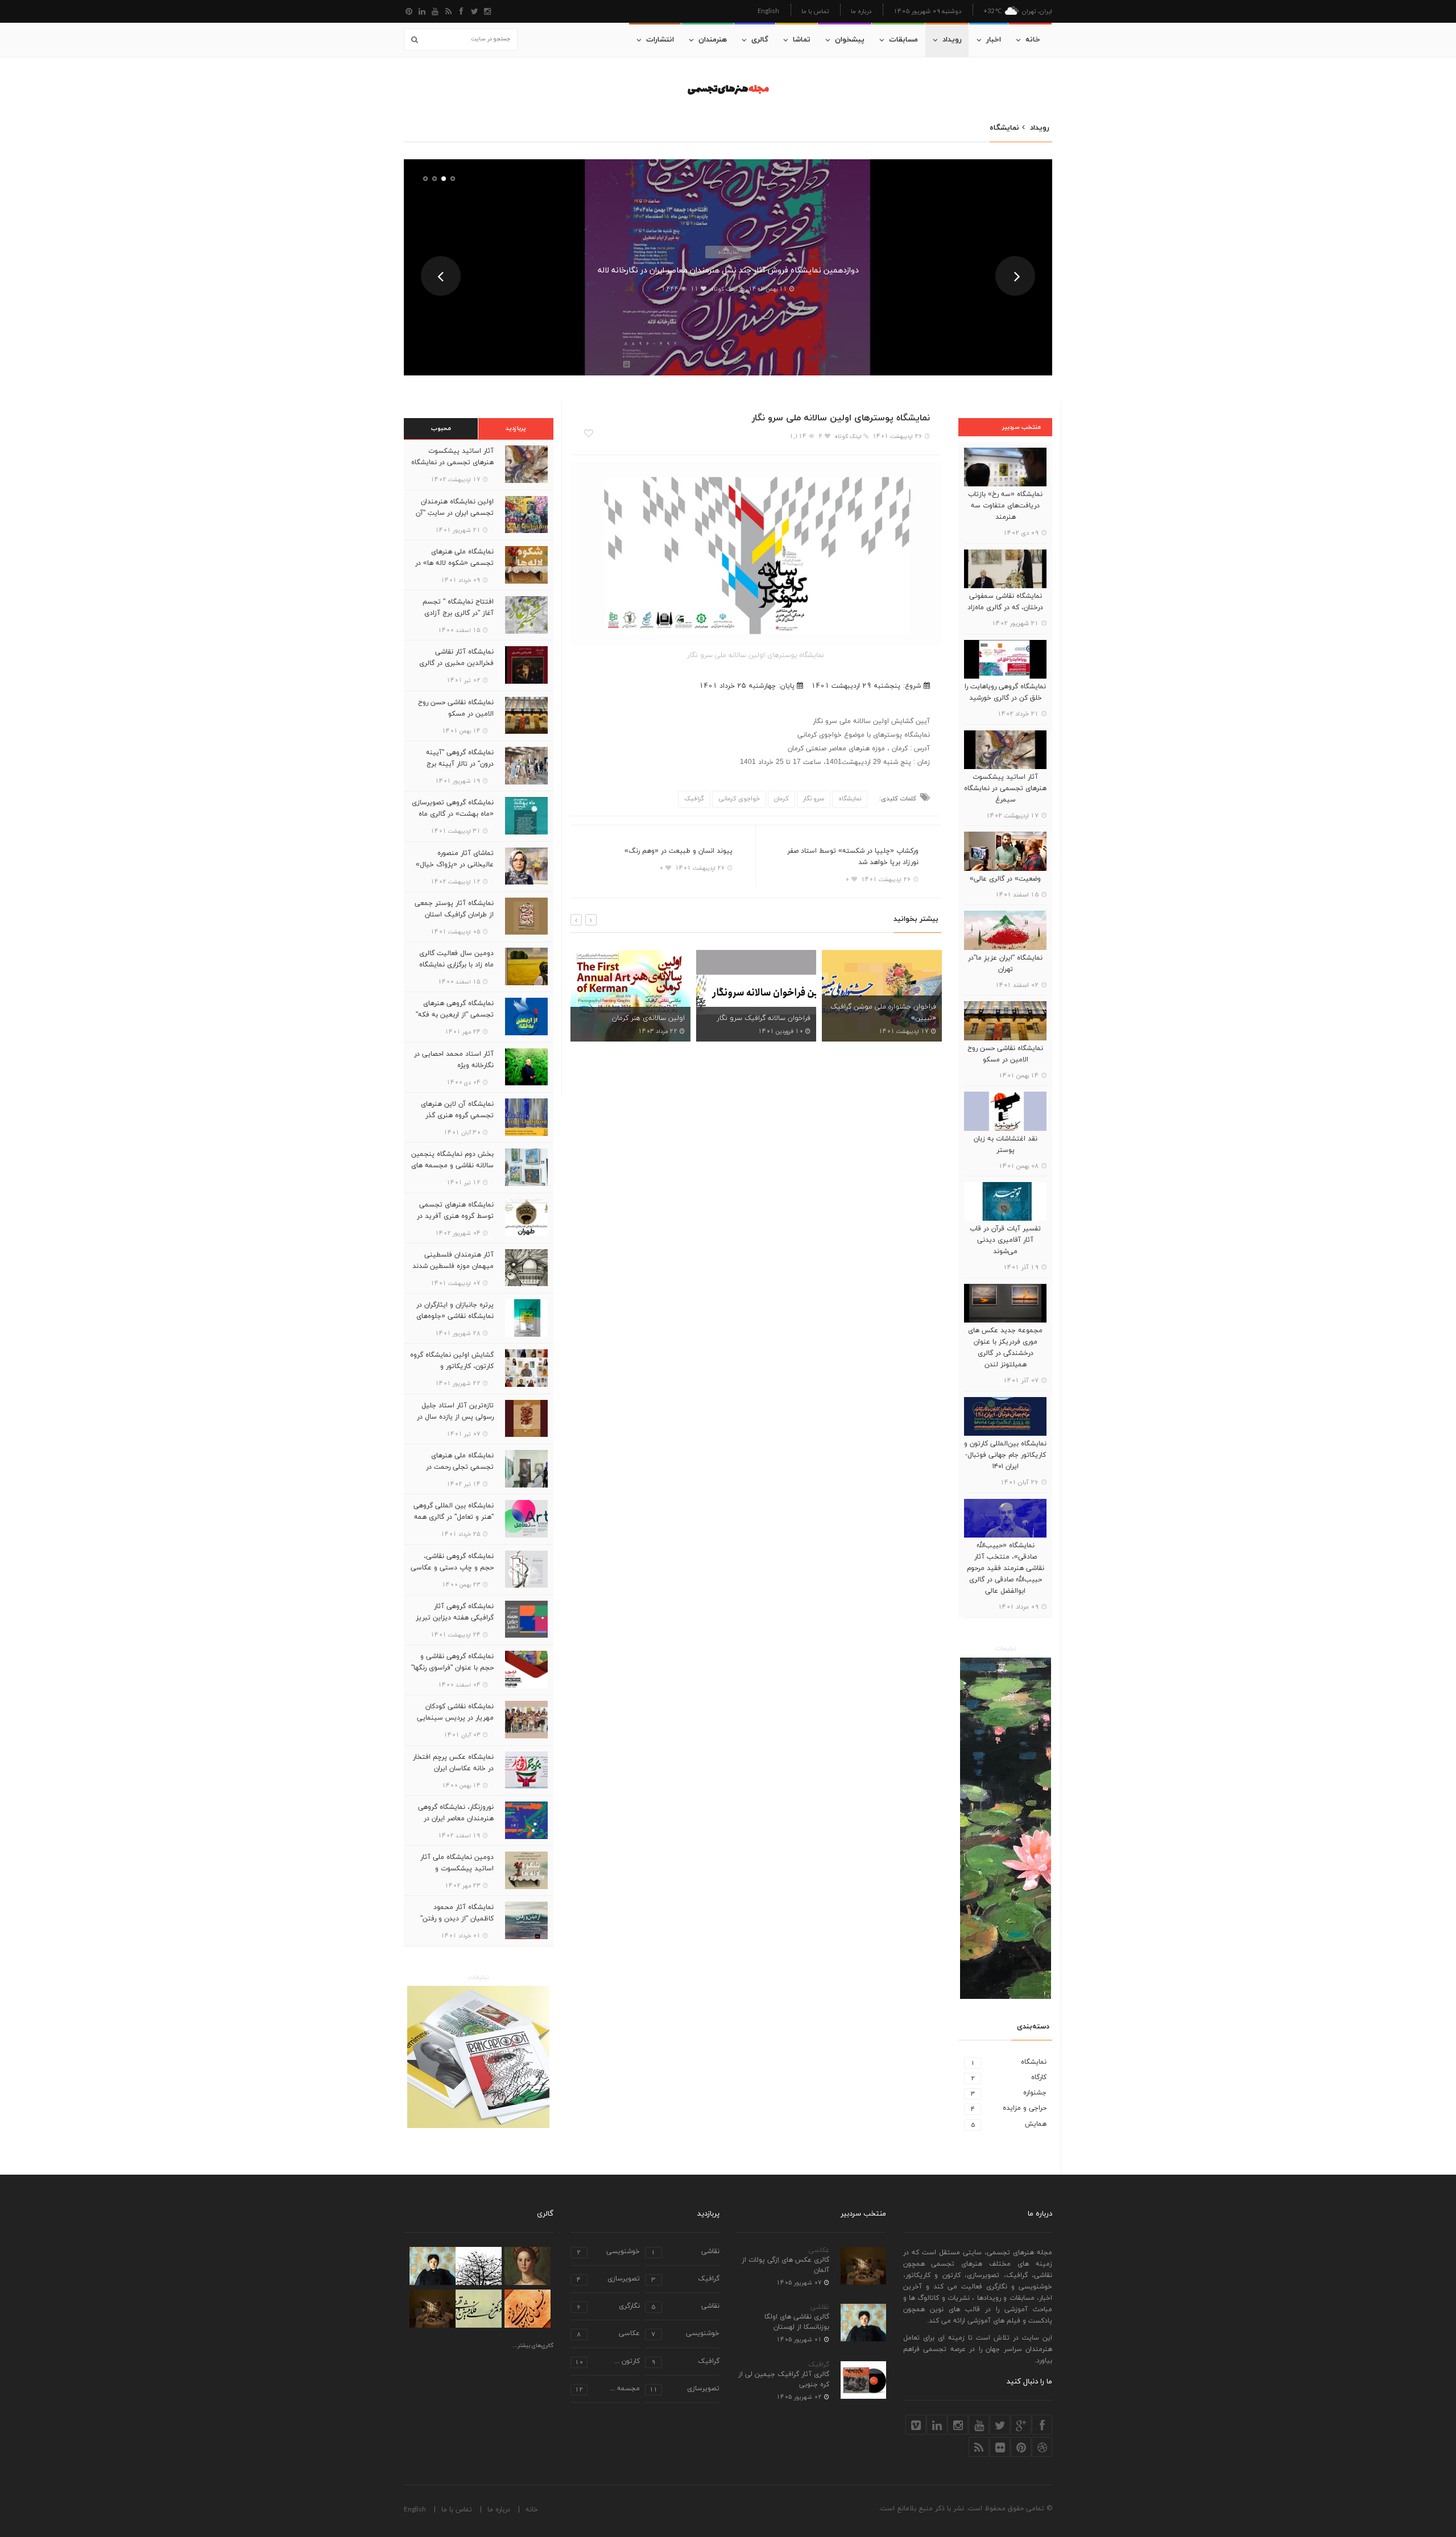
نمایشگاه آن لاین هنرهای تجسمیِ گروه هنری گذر (457, 1110)
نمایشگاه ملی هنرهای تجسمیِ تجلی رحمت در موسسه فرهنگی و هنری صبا (453, 1467)
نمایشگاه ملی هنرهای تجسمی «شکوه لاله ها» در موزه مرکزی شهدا (454, 563)
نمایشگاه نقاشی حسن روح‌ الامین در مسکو (1005, 1054)
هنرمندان (713, 40)
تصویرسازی (608, 2280)
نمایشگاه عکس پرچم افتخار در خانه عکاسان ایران (453, 1763)
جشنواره (1009, 2093)
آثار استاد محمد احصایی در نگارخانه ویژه (454, 1060)
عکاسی (819, 2250)
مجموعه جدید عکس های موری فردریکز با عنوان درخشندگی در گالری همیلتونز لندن (1005, 1348)
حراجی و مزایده (1009, 2108)
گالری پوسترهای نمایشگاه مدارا (891, 1018)
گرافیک (694, 799)
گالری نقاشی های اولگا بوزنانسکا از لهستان (797, 2322)
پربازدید (516, 428)
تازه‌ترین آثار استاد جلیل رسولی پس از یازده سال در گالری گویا (455, 1417)
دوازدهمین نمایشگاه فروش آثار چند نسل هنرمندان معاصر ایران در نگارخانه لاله (728, 270)
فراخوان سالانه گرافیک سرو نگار (638, 1018)
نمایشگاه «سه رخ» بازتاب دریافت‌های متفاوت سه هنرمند (1005, 506)
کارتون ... (607, 2362)
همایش (1009, 2124)
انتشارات (660, 40)
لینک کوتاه (724, 289)
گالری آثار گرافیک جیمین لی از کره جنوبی (784, 2379)
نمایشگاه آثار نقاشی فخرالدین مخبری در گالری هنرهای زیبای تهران (456, 663)
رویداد (952, 40)
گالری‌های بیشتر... (533, 2346)
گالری (760, 40)
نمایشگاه (728, 252)
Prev (441, 276)
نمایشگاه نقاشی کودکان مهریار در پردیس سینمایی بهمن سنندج (455, 1718)
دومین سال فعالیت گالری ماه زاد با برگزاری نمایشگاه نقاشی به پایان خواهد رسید (454, 965)
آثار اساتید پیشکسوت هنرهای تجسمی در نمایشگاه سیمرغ (1005, 788)
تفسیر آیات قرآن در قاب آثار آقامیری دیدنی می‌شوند (1005, 1240)
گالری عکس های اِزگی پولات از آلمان (785, 2265)
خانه (1033, 40)
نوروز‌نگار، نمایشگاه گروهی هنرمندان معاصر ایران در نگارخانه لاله (456, 1819)
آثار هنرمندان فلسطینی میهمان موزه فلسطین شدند (453, 1261)
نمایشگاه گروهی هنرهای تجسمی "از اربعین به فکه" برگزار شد (455, 1015)
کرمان (781, 799)
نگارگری (608, 2307)
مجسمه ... (607, 2389)
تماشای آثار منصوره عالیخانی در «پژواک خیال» (455, 859)
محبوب (441, 428)
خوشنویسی (608, 2252)
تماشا (802, 40)
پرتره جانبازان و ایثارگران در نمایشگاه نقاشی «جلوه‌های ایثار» (455, 1316)
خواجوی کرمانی (739, 799)
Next (1015, 276)
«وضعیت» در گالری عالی (1005, 879)
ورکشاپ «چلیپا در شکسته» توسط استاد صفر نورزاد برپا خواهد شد (853, 857)
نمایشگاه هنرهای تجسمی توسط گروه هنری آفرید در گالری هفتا (455, 1216)
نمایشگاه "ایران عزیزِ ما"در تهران (1005, 964)
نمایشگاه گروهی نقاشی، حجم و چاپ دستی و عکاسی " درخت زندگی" (452, 1568)
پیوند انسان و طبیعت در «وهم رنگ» (679, 851)
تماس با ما (815, 11)
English (768, 11)
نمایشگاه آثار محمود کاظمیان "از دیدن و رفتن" (457, 1913)
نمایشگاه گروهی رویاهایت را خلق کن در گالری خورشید (1005, 692)
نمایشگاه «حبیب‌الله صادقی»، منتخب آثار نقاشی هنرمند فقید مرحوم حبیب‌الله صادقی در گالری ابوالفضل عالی (1006, 1568)
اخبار (994, 40)
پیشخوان (850, 40)
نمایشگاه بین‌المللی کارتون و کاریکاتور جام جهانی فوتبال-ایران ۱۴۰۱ (1005, 1455)
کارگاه (1009, 2078)
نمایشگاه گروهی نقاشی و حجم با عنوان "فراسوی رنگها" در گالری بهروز (452, 1668)
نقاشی (820, 2307)
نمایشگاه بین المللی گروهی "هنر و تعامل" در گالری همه (454, 1511)
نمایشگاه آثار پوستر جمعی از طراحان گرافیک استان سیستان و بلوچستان (454, 915)
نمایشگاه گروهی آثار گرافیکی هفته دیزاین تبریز (455, 1612)
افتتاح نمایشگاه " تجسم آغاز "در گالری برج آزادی (458, 608)
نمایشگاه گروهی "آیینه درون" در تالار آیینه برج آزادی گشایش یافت (460, 764)
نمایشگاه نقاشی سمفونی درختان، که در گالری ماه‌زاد (1005, 602)
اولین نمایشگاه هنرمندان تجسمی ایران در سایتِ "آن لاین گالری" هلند (455, 513)
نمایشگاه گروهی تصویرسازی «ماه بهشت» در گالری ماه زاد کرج (453, 814)
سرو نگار (814, 799)
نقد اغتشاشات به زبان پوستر (1006, 1144)
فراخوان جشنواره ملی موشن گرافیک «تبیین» (758, 1013)
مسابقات (903, 40)
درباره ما (861, 11)
